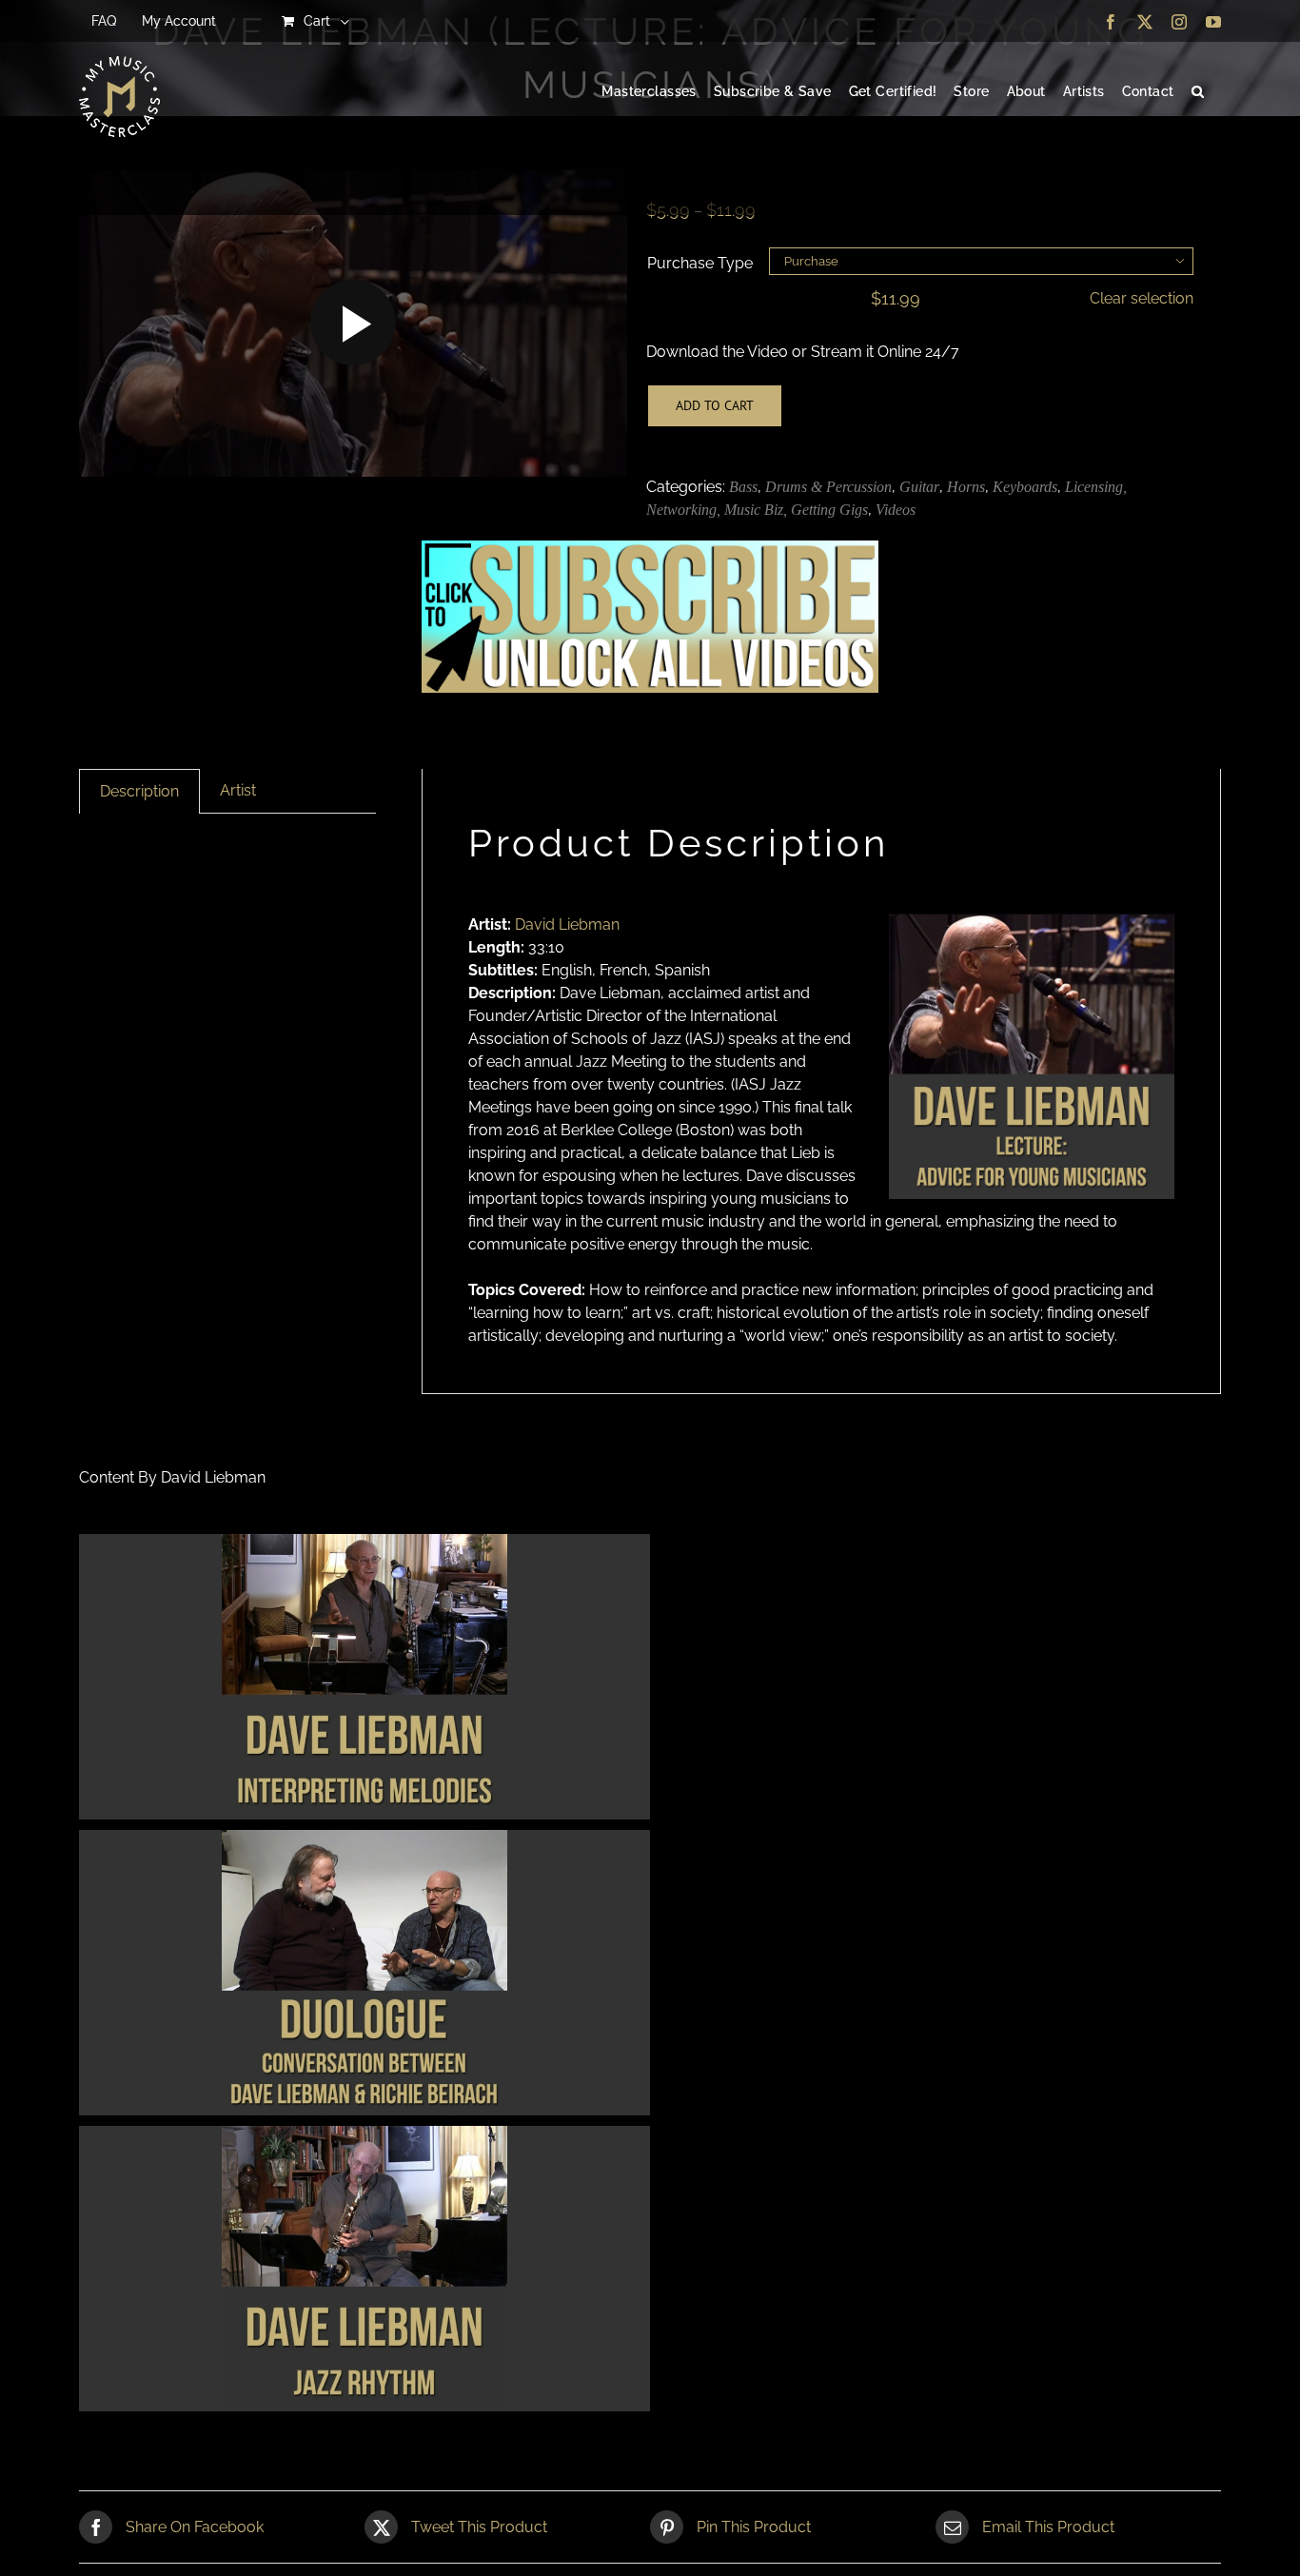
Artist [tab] (238, 790)
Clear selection (1142, 298)
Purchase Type (700, 263)
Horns (966, 487)
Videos (896, 510)
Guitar (919, 487)
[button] (1198, 92)
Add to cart (715, 405)
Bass (743, 487)
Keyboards (1025, 487)
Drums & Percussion (828, 487)
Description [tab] (139, 791)
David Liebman (567, 924)
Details (365, 1680)
